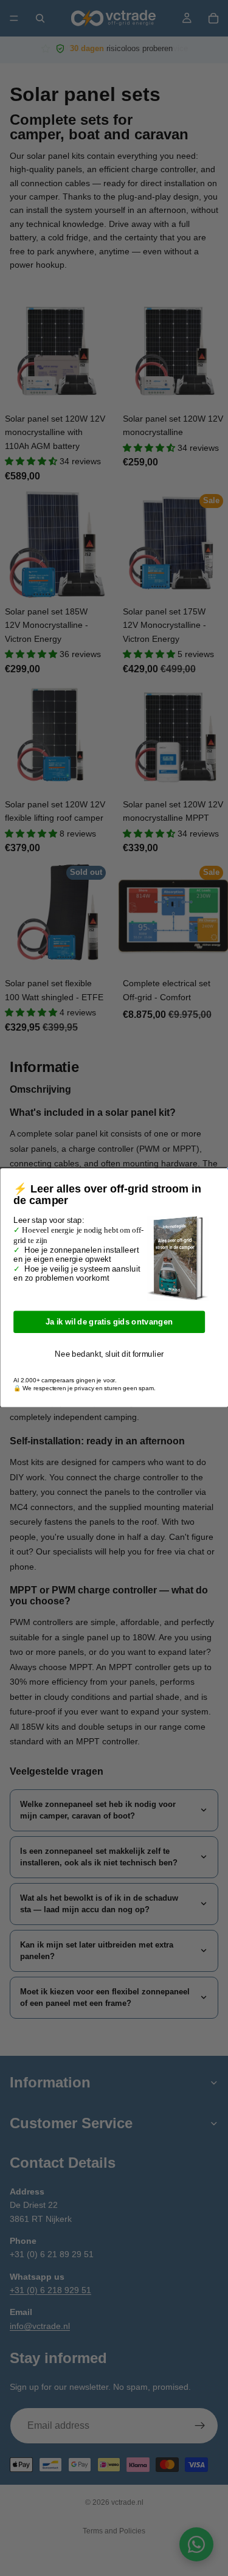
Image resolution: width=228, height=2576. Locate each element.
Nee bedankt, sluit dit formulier (109, 1354)
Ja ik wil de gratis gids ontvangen (109, 1322)
